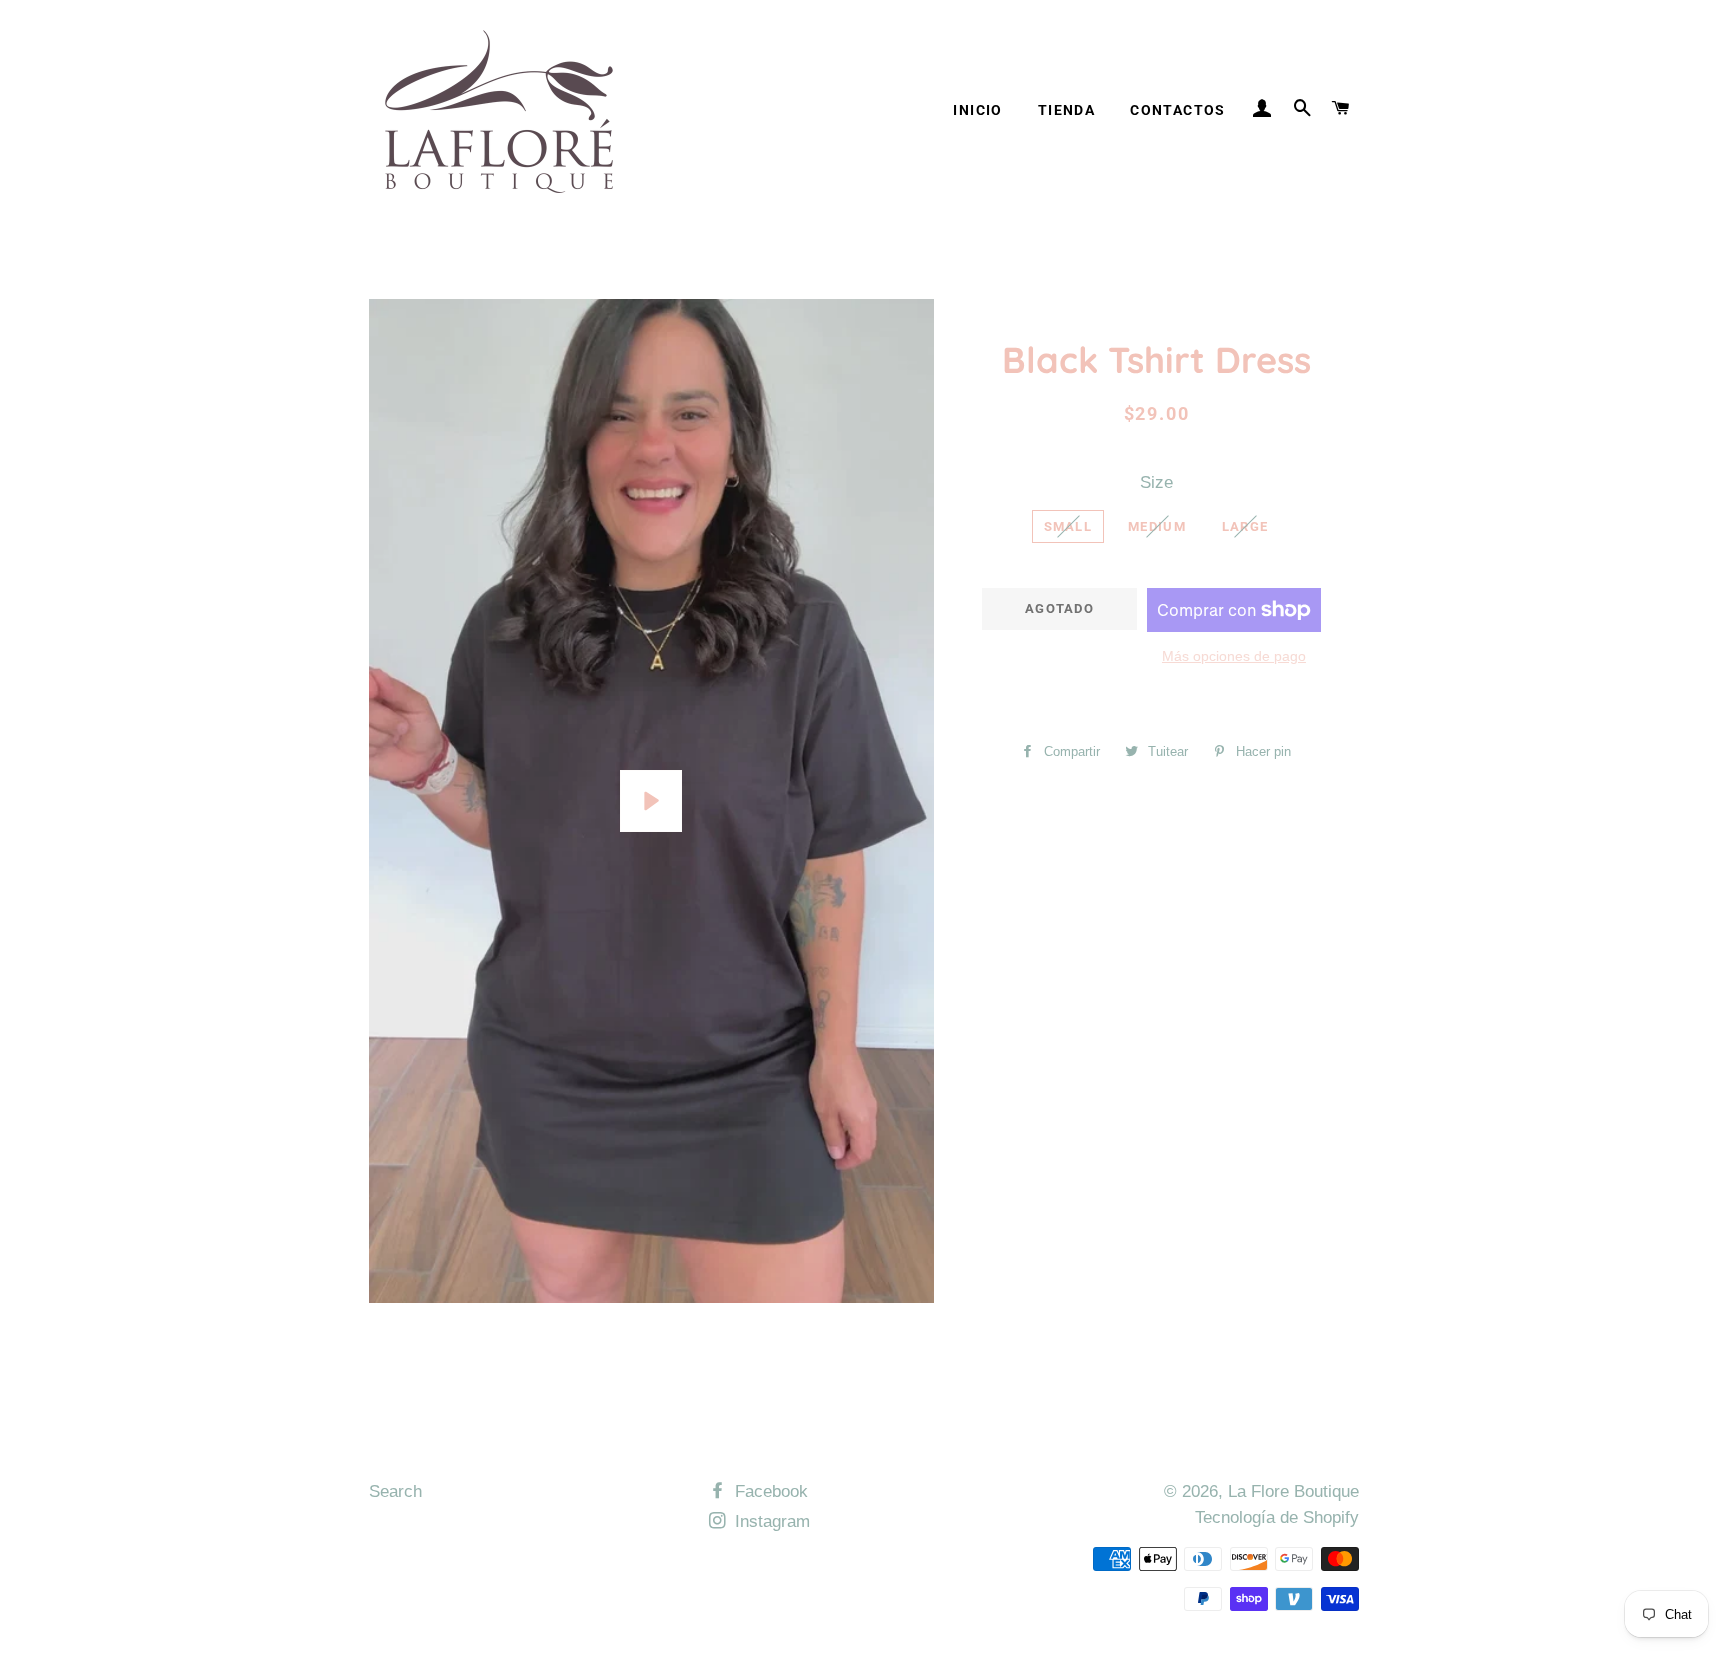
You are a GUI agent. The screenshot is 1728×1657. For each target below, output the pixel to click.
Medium (1157, 526)
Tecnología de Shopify (1277, 1517)
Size (1156, 482)
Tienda (1066, 110)
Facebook (769, 1491)
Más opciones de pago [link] (1234, 656)
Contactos (1178, 110)
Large (1245, 526)
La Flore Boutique (1293, 1491)
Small (1068, 526)
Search (395, 1491)
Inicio (977, 110)
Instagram (770, 1521)
